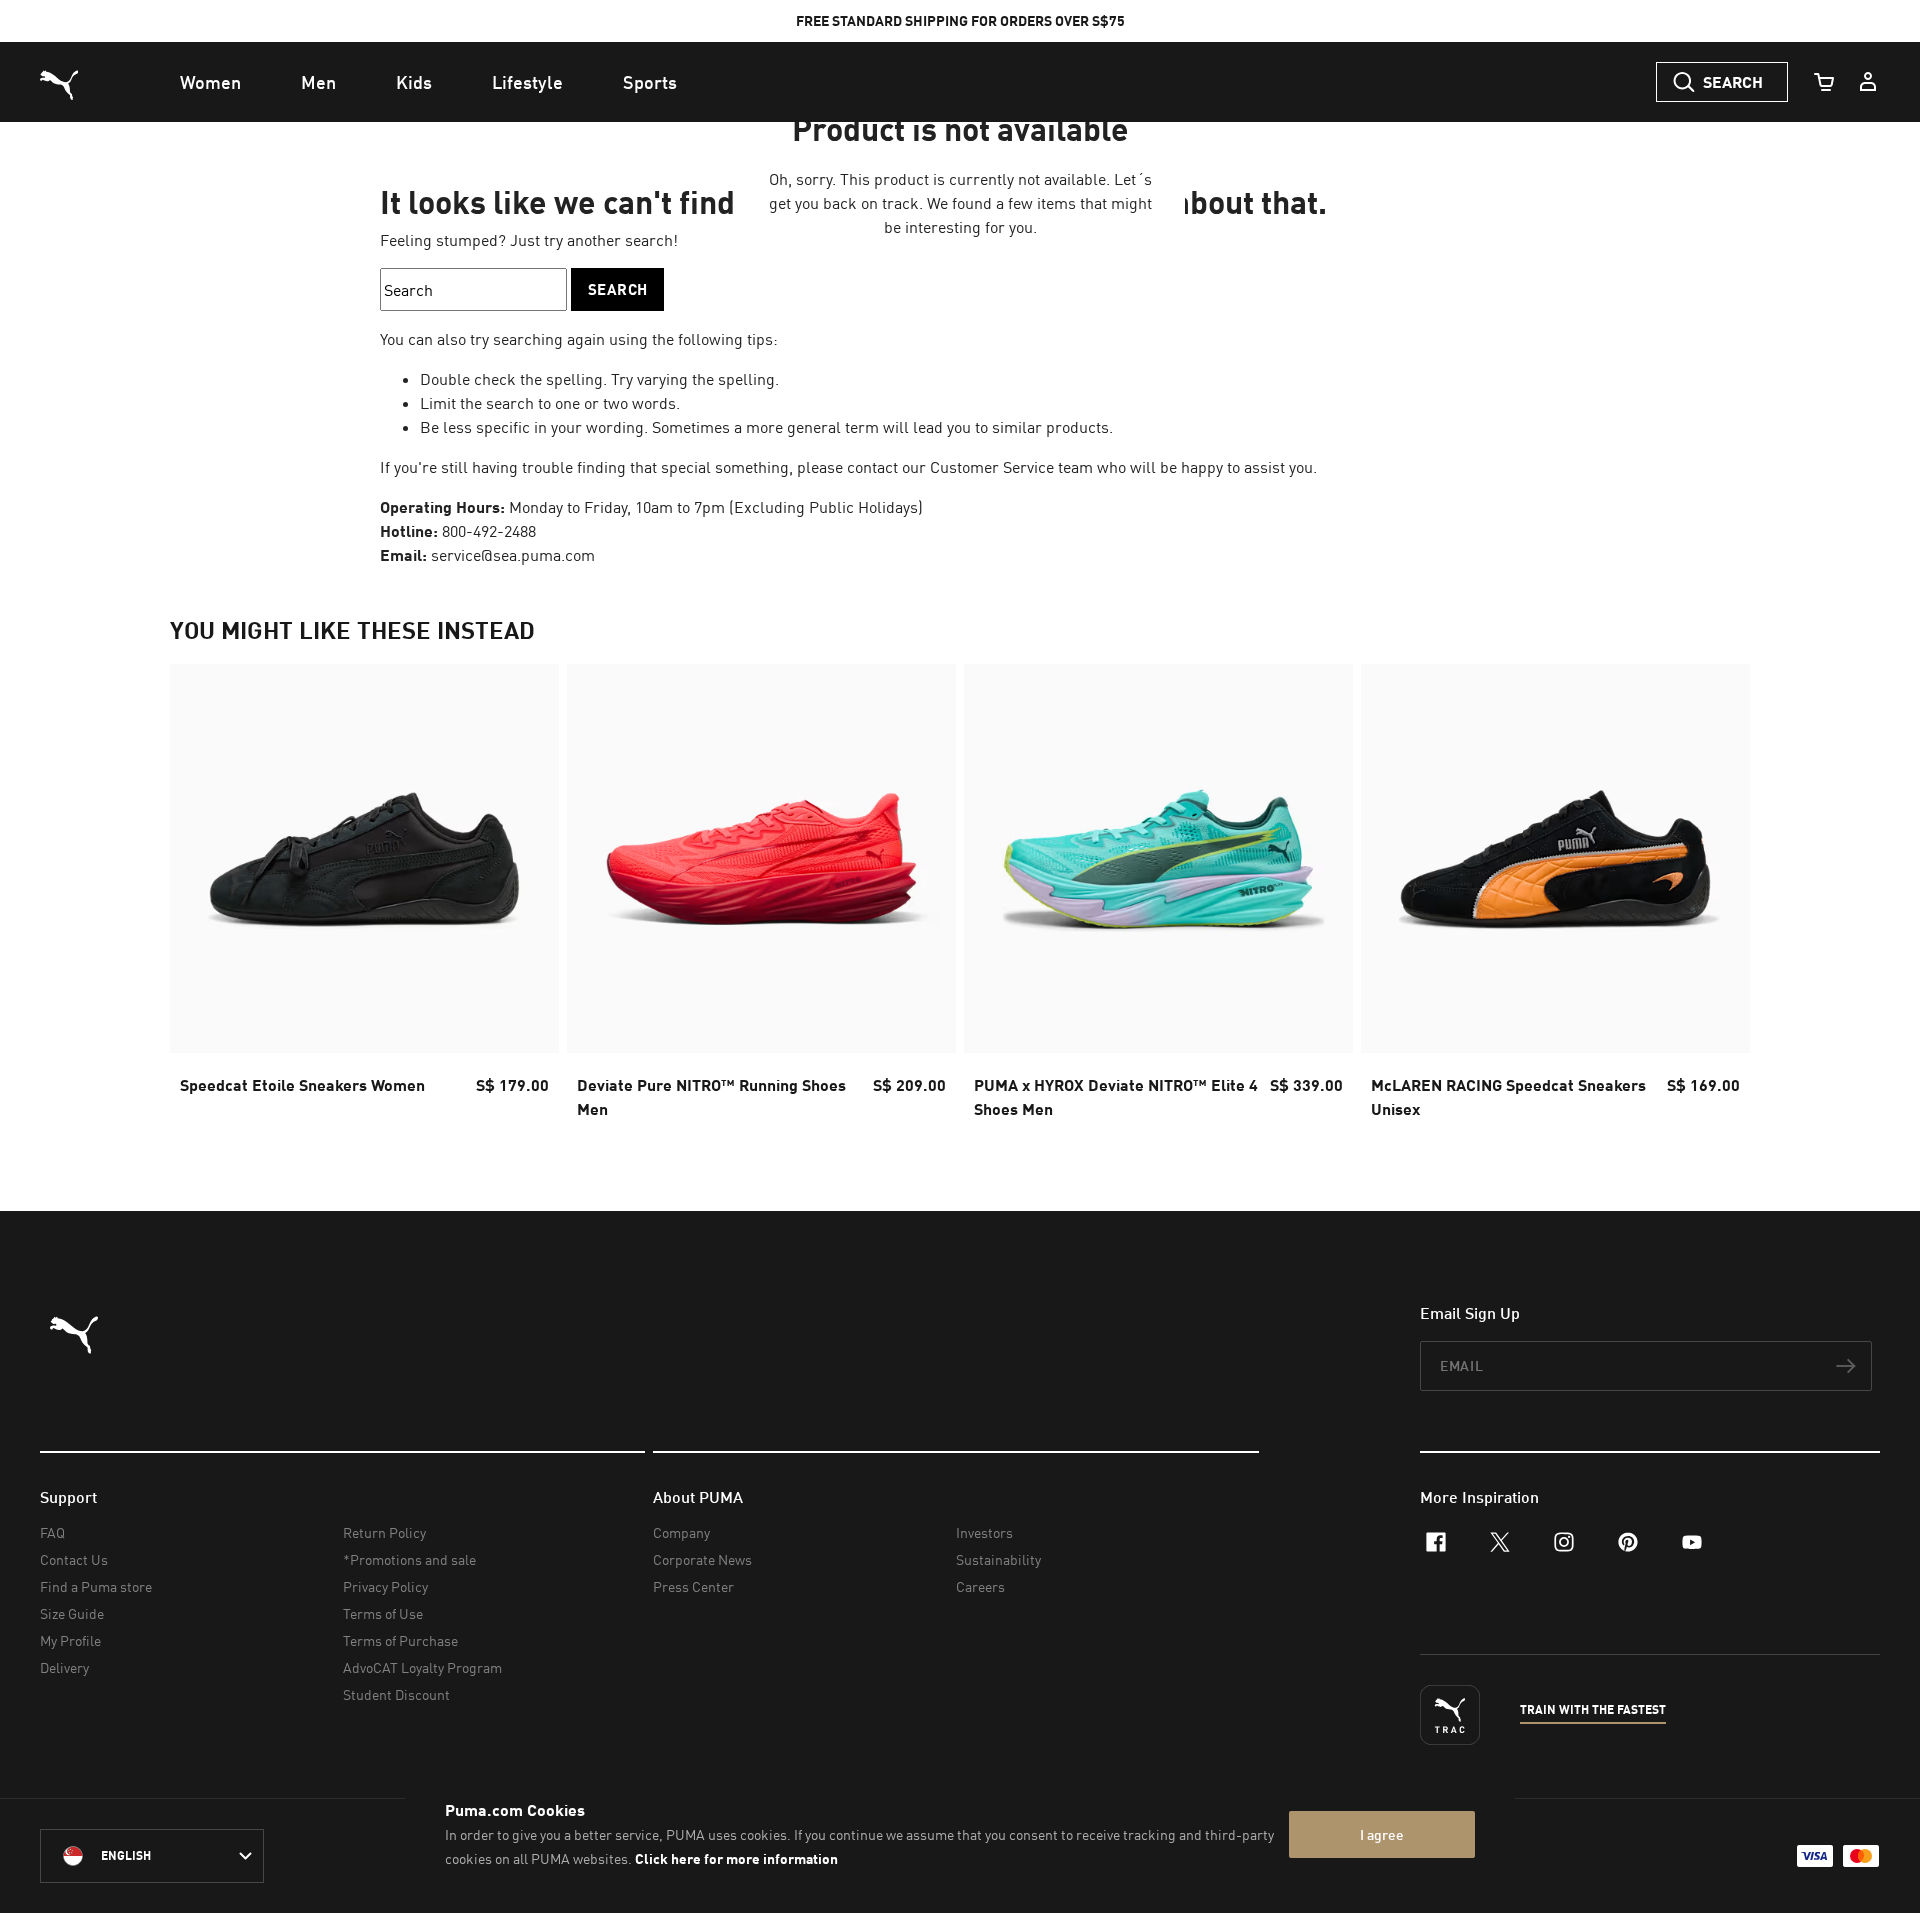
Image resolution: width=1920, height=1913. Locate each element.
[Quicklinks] (1868, 82)
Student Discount (396, 1694)
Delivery (64, 1667)
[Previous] (202, 898)
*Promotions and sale (409, 1559)
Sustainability (998, 1559)
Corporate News (702, 1559)
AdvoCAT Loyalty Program (422, 1667)
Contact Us (74, 1559)
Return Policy (384, 1532)
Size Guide (72, 1613)
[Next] (1718, 898)
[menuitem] (210, 82)
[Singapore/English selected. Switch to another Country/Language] (152, 1856)
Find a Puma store (96, 1586)
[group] (364, 897)
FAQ (52, 1532)
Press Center (693, 1586)
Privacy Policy (385, 1586)
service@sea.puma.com (513, 555)
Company (681, 1532)
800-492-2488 (489, 531)
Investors (984, 1532)
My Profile (70, 1640)
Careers (980, 1586)
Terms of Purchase (400, 1640)
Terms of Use (383, 1613)
